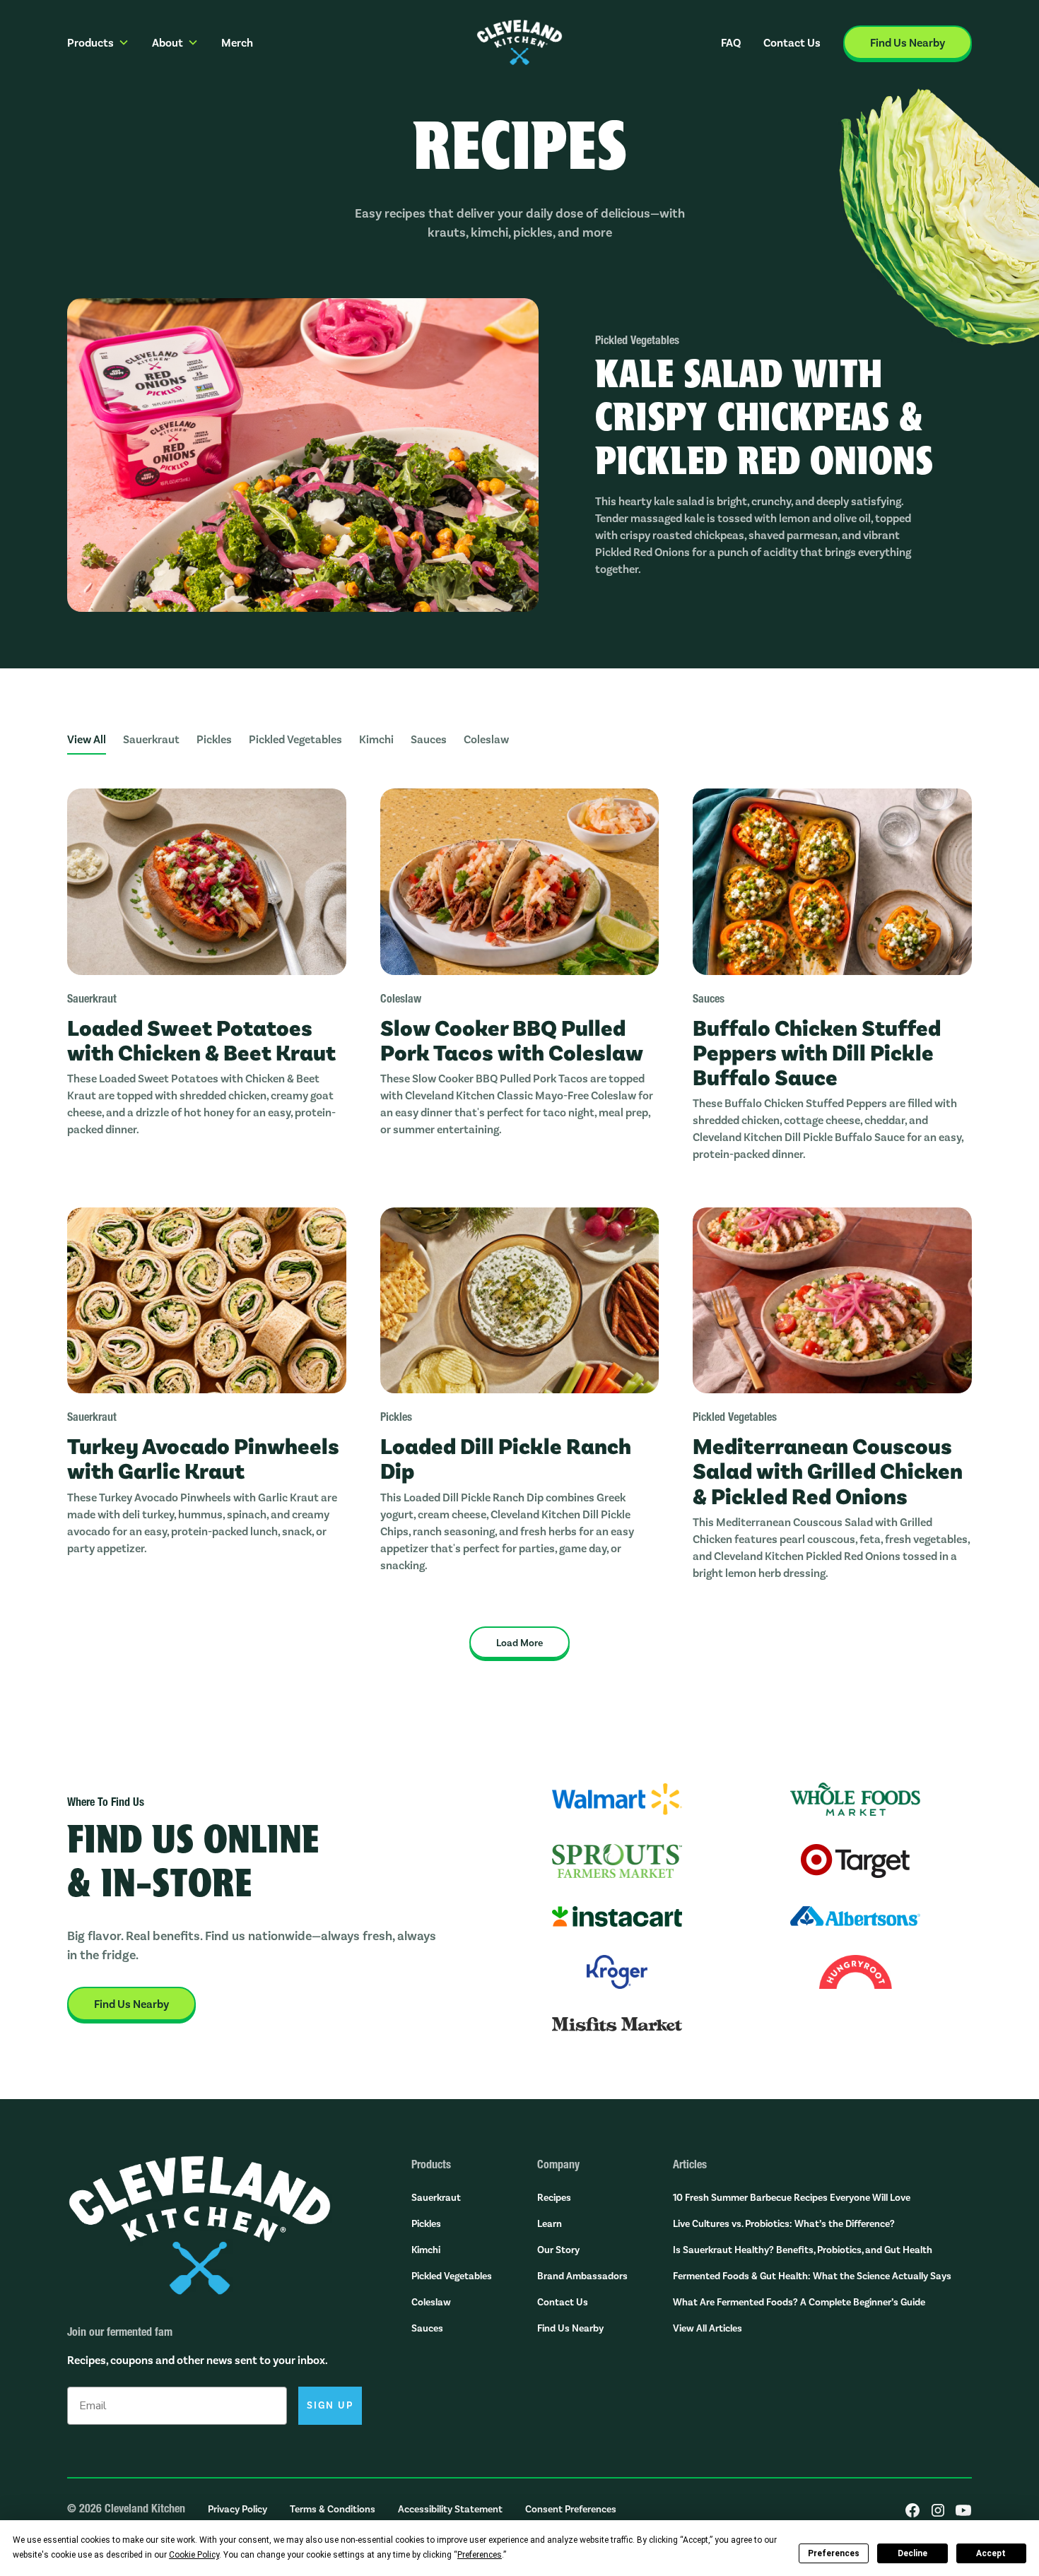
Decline (912, 2553)
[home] (519, 42)
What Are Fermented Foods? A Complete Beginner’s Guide (799, 2302)
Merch (237, 42)
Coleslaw (431, 2302)
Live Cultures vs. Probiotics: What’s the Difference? (784, 2223)
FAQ (731, 42)
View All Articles (708, 2328)
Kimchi (426, 2249)
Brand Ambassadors (582, 2275)
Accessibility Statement (450, 2509)
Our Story (558, 2249)
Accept (991, 2553)
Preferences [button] (480, 2555)
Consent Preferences (571, 2509)
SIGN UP (330, 2405)
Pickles (426, 2223)
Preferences (834, 2553)
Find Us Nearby (570, 2328)
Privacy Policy (237, 2509)
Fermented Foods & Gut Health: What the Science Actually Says (812, 2275)
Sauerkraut (436, 2197)
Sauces (427, 2328)
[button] (98, 42)
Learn (550, 2223)
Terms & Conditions (333, 2509)
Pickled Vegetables (452, 2275)
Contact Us (792, 42)
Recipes (554, 2197)
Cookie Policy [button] (194, 2555)
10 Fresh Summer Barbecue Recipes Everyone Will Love (792, 2197)
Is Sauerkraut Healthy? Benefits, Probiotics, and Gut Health (803, 2249)
